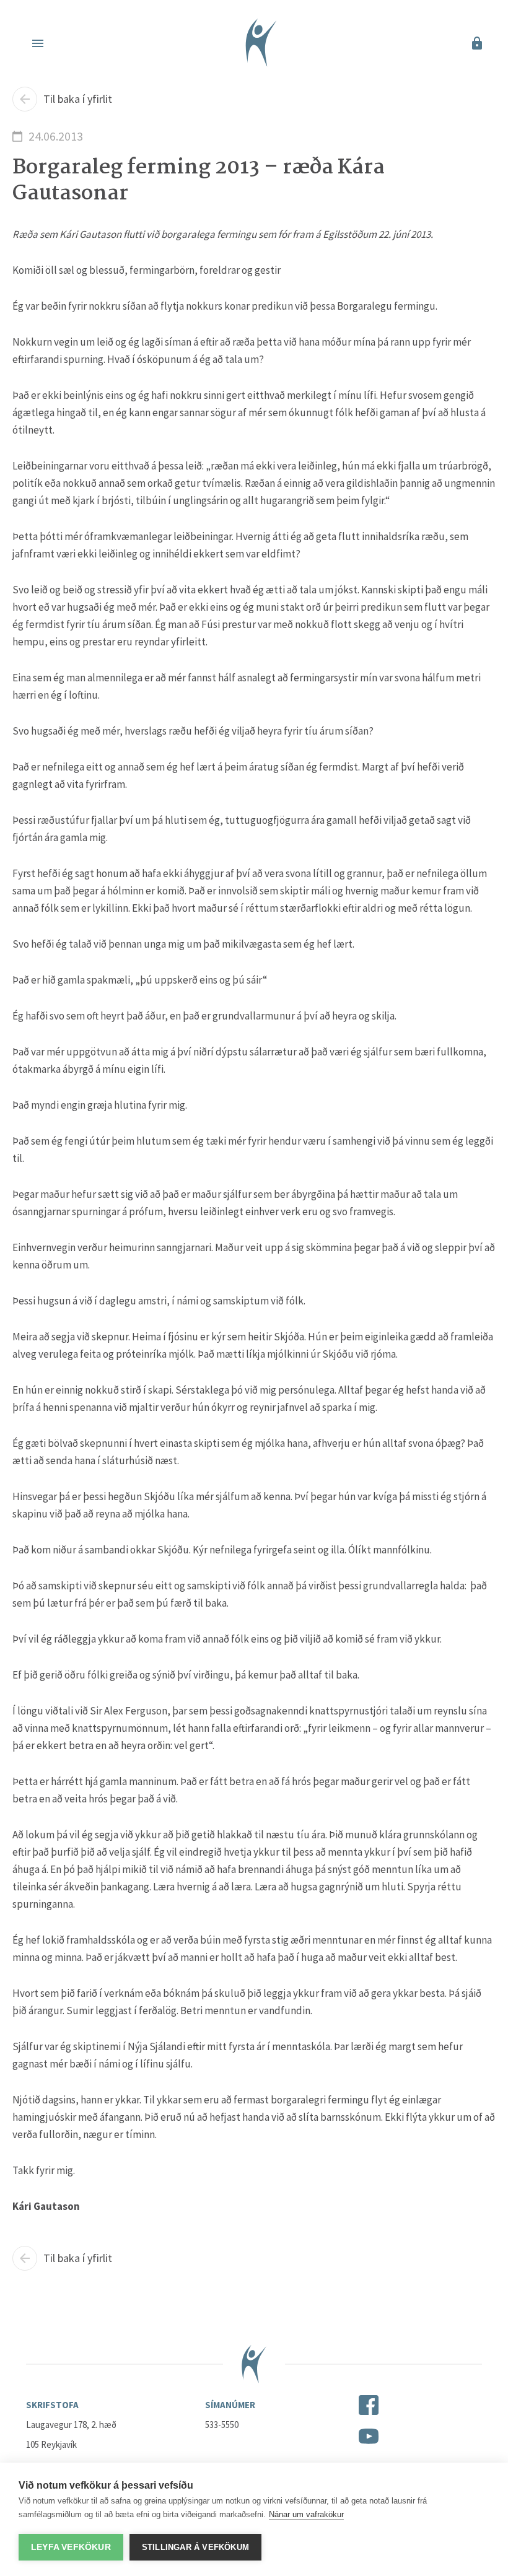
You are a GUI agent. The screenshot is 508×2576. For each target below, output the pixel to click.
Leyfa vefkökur (71, 2547)
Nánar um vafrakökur (306, 2514)
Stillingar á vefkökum (195, 2547)
